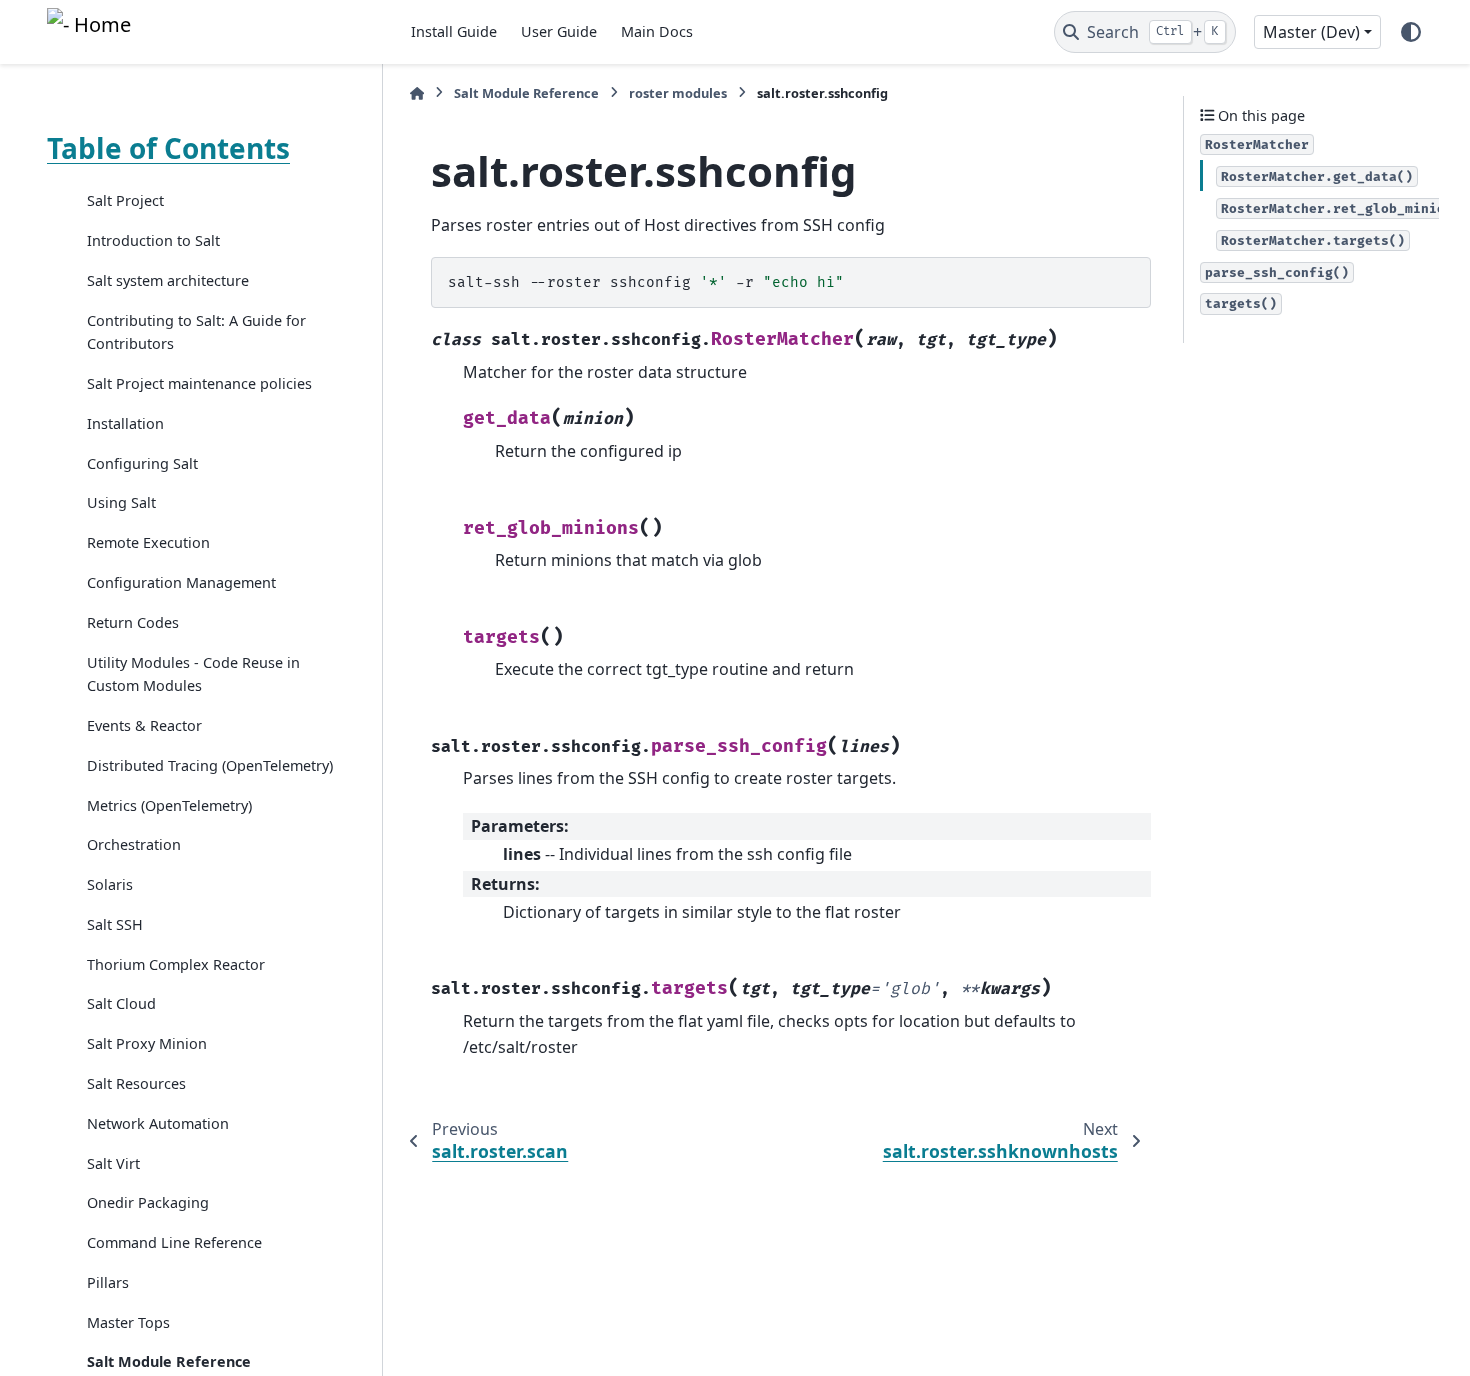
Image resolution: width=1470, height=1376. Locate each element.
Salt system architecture (168, 280)
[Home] (417, 93)
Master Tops (128, 1321)
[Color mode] (1411, 32)
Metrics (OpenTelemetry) (169, 804)
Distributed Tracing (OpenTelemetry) (210, 764)
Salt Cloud (121, 1003)
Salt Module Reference (526, 93)
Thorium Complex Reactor (176, 963)
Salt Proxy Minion (147, 1043)
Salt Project (125, 200)
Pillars (108, 1281)
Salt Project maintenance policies (199, 383)
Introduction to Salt (153, 240)
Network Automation (158, 1122)
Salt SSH (115, 924)
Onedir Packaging (148, 1202)
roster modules (678, 93)
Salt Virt (113, 1162)
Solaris (110, 884)
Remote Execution (148, 542)
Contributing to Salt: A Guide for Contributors (196, 331)
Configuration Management (181, 582)
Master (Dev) (1311, 32)
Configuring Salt (142, 462)
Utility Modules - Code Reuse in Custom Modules (193, 673)
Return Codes (133, 621)
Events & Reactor (144, 725)
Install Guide (454, 31)
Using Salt (121, 502)
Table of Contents (168, 148)
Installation (125, 423)
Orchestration (134, 844)
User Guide (559, 31)
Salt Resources (136, 1083)
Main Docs (657, 31)
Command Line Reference (174, 1242)
